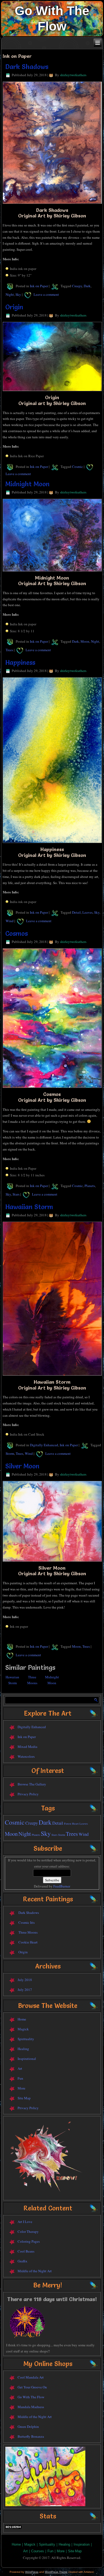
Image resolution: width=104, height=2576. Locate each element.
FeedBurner (62, 1886)
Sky (18, 294)
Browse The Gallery (32, 1784)
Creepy (77, 286)
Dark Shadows (27, 67)
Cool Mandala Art (31, 2377)
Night (10, 294)
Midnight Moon (27, 484)
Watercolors (26, 1756)
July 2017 (25, 1990)
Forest (68, 1824)
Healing (23, 2049)
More (21, 2088)
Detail (76, 912)
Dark (87, 286)
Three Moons (28, 1932)
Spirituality (26, 2039)
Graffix (23, 2261)
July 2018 (25, 1980)
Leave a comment (46, 294)
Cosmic (77, 467)
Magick (23, 2029)
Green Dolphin (28, 2426)
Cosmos (17, 933)
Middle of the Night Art (35, 2271)
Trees (9, 650)
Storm (10, 1453)
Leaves (87, 912)
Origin (14, 307)
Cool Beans (26, 2251)
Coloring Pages (29, 2241)
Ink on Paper (39, 286)
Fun (20, 2078)
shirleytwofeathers (73, 75)
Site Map (24, 2098)
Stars (16, 1194)
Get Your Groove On (32, 2387)
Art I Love (25, 2222)
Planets (90, 1186)
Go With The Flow (31, 2397)
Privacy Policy (28, 1794)
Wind (10, 921)
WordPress (32, 2572)
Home (22, 2019)
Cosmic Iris (27, 1922)
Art (20, 2068)
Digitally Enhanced (44, 1445)
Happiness (20, 663)
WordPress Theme (56, 2572)
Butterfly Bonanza (31, 2436)
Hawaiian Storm (29, 1207)
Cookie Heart (28, 1942)
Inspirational (27, 2059)
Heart (75, 1824)
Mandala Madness (31, 2407)
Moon (85, 641)
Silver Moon (22, 1466)
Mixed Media (27, 1747)
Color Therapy (28, 2231)
